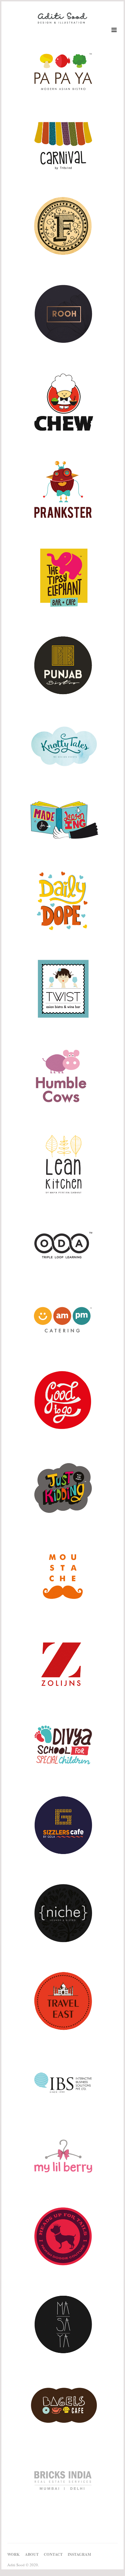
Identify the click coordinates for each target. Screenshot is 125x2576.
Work (14, 2554)
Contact (53, 2554)
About (32, 2554)
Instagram (79, 2554)
